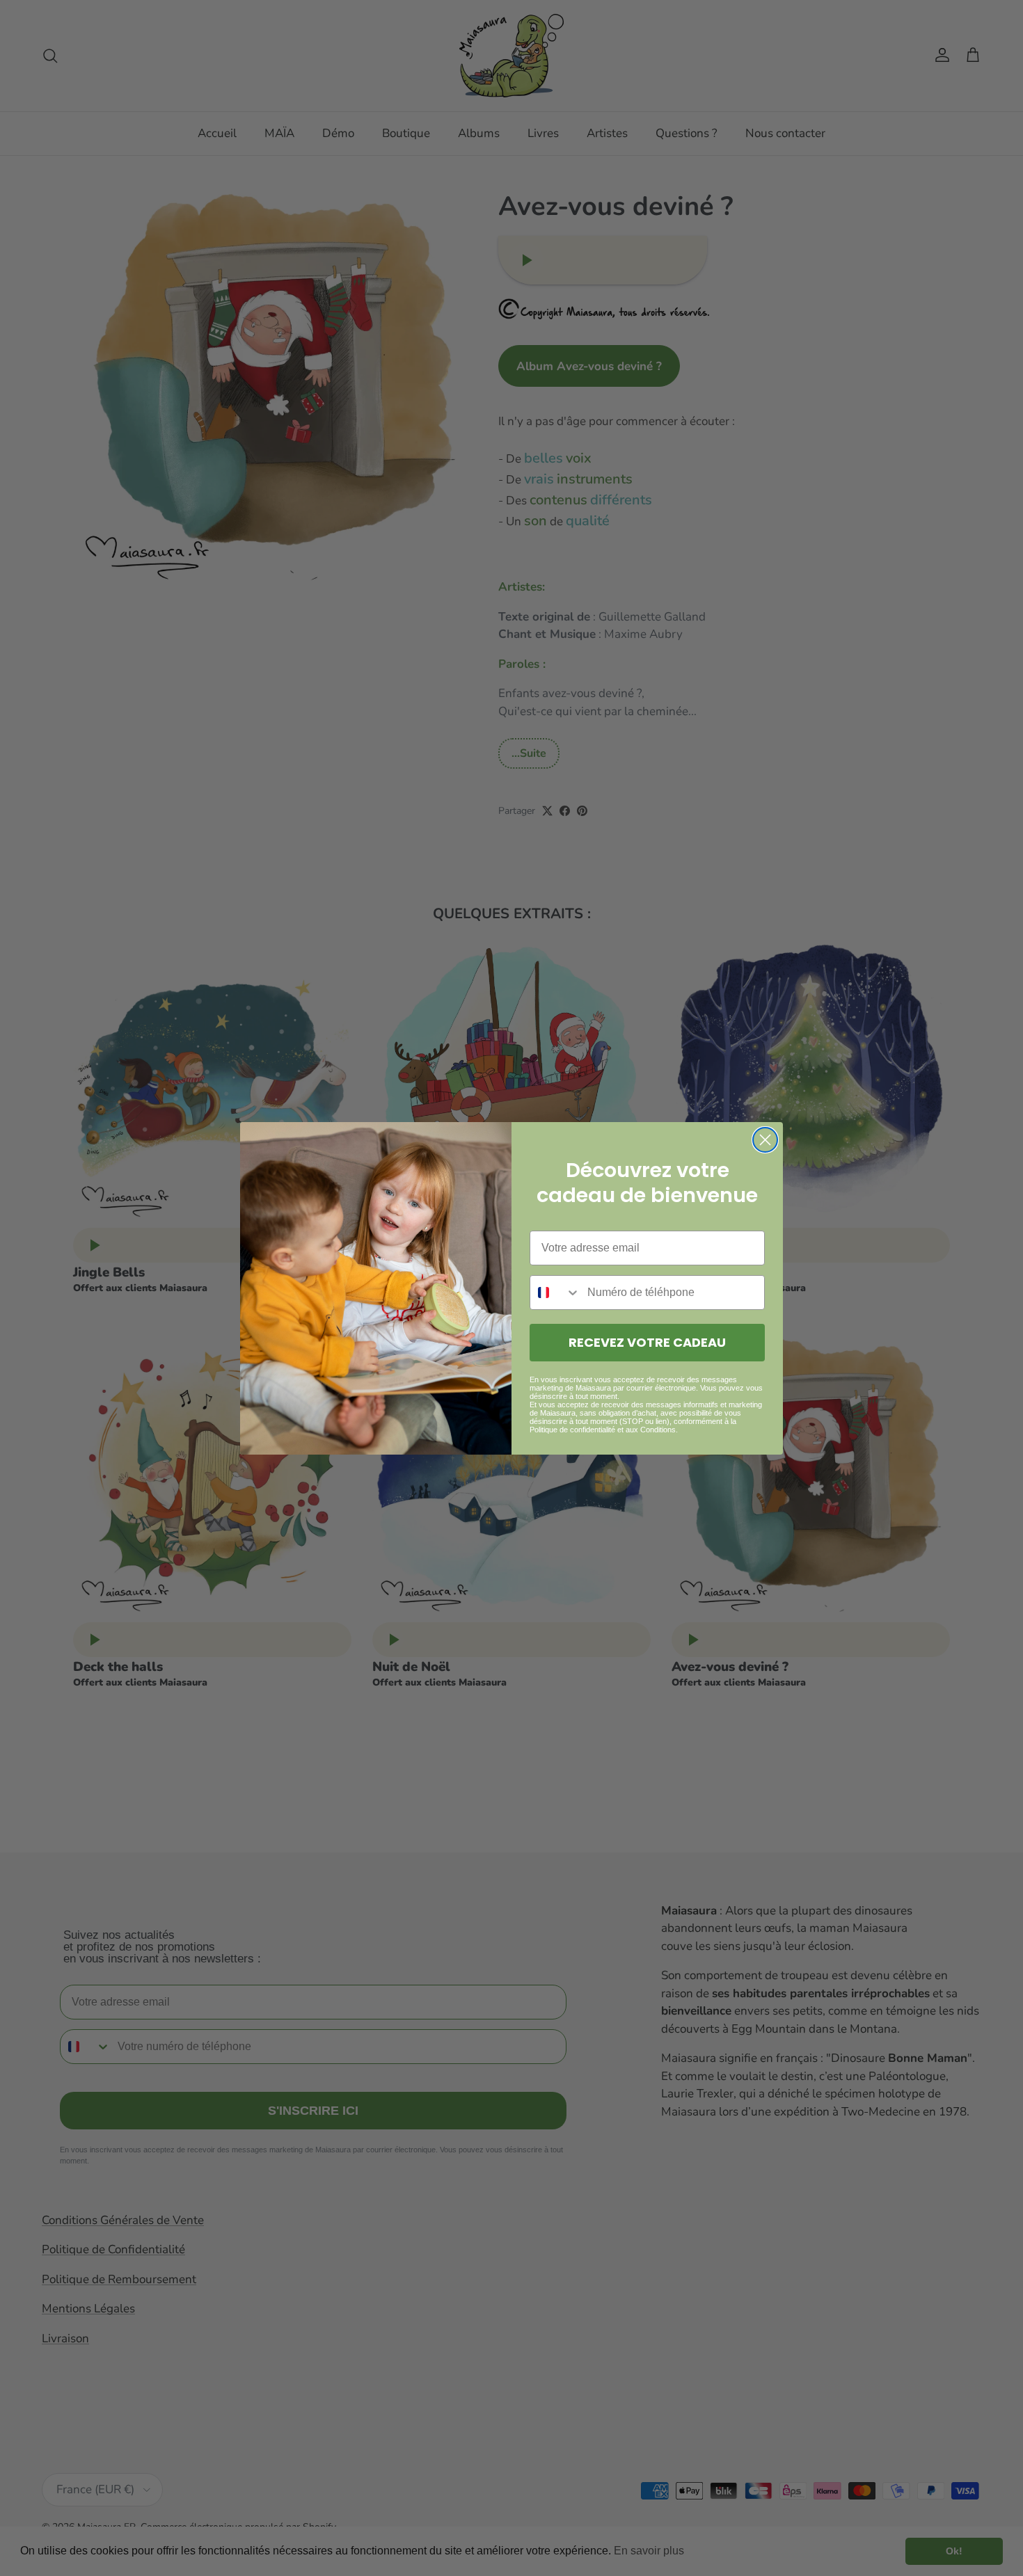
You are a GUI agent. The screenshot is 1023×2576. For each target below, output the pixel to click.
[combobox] (555, 1293)
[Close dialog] (765, 1140)
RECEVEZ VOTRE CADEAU (647, 1342)
